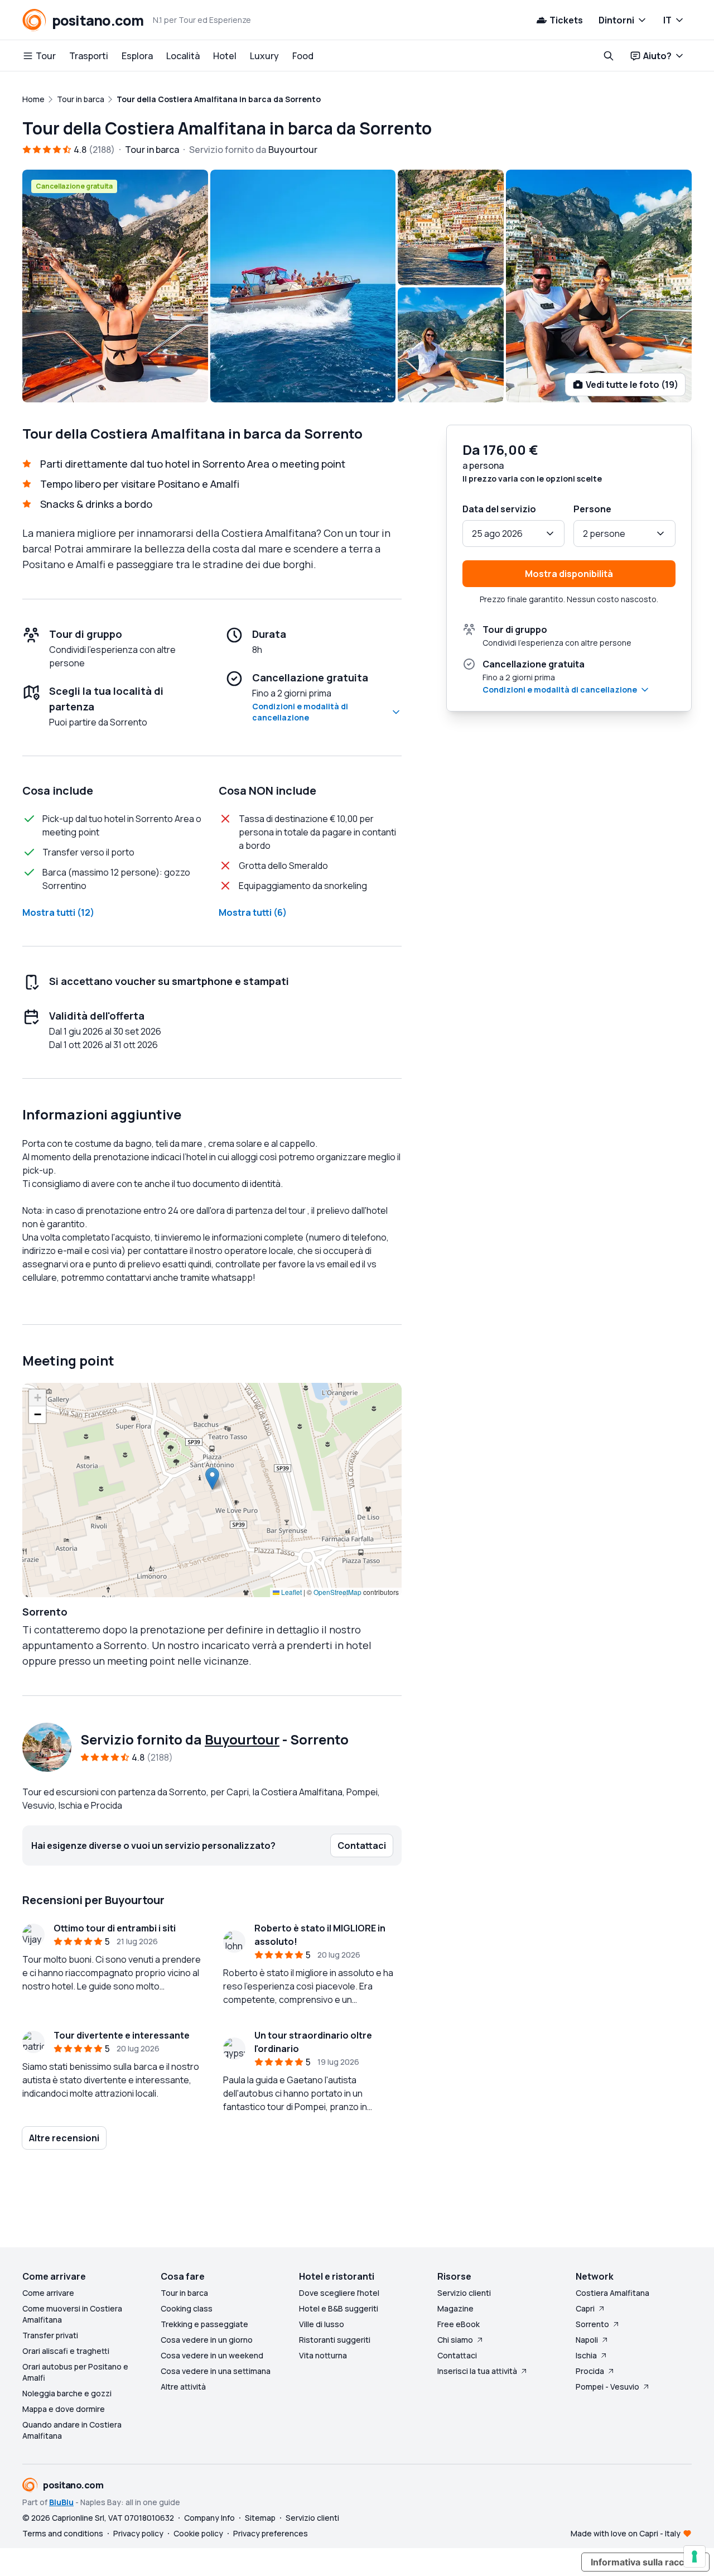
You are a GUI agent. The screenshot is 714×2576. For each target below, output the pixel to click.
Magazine (455, 2308)
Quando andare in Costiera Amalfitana (72, 2430)
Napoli (587, 2340)
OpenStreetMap (337, 1592)
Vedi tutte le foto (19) (632, 385)
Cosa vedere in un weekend (212, 2355)
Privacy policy (138, 2533)
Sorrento (592, 2324)
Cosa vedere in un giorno (207, 2340)
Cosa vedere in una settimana (216, 2371)
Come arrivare (48, 2293)
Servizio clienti (464, 2293)
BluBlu (61, 2502)
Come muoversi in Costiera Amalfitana (72, 2314)
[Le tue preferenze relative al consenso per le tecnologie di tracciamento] (694, 2556)
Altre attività (183, 2387)
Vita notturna (323, 2355)
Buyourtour (242, 1739)
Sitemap (260, 2518)
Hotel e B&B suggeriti (339, 2308)
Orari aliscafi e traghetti (66, 2351)
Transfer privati (50, 2335)
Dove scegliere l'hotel (339, 2293)
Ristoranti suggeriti (335, 2340)
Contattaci (457, 2355)
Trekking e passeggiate (204, 2324)
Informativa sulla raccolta (645, 2562)
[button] (212, 1479)
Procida (590, 2371)
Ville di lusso (322, 2324)
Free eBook (459, 2324)
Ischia (586, 2355)
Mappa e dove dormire (64, 2409)
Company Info (209, 2518)
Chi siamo (455, 2340)
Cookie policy (198, 2533)
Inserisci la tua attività (477, 2371)
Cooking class (187, 2308)
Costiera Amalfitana (612, 2293)
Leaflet (291, 1592)
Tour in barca (184, 2293)
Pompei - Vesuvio (607, 2387)
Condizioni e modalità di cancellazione (300, 712)
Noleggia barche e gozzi (67, 2393)
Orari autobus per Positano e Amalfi (75, 2372)
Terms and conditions (63, 2533)
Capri (585, 2308)
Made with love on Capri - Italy (626, 2533)
